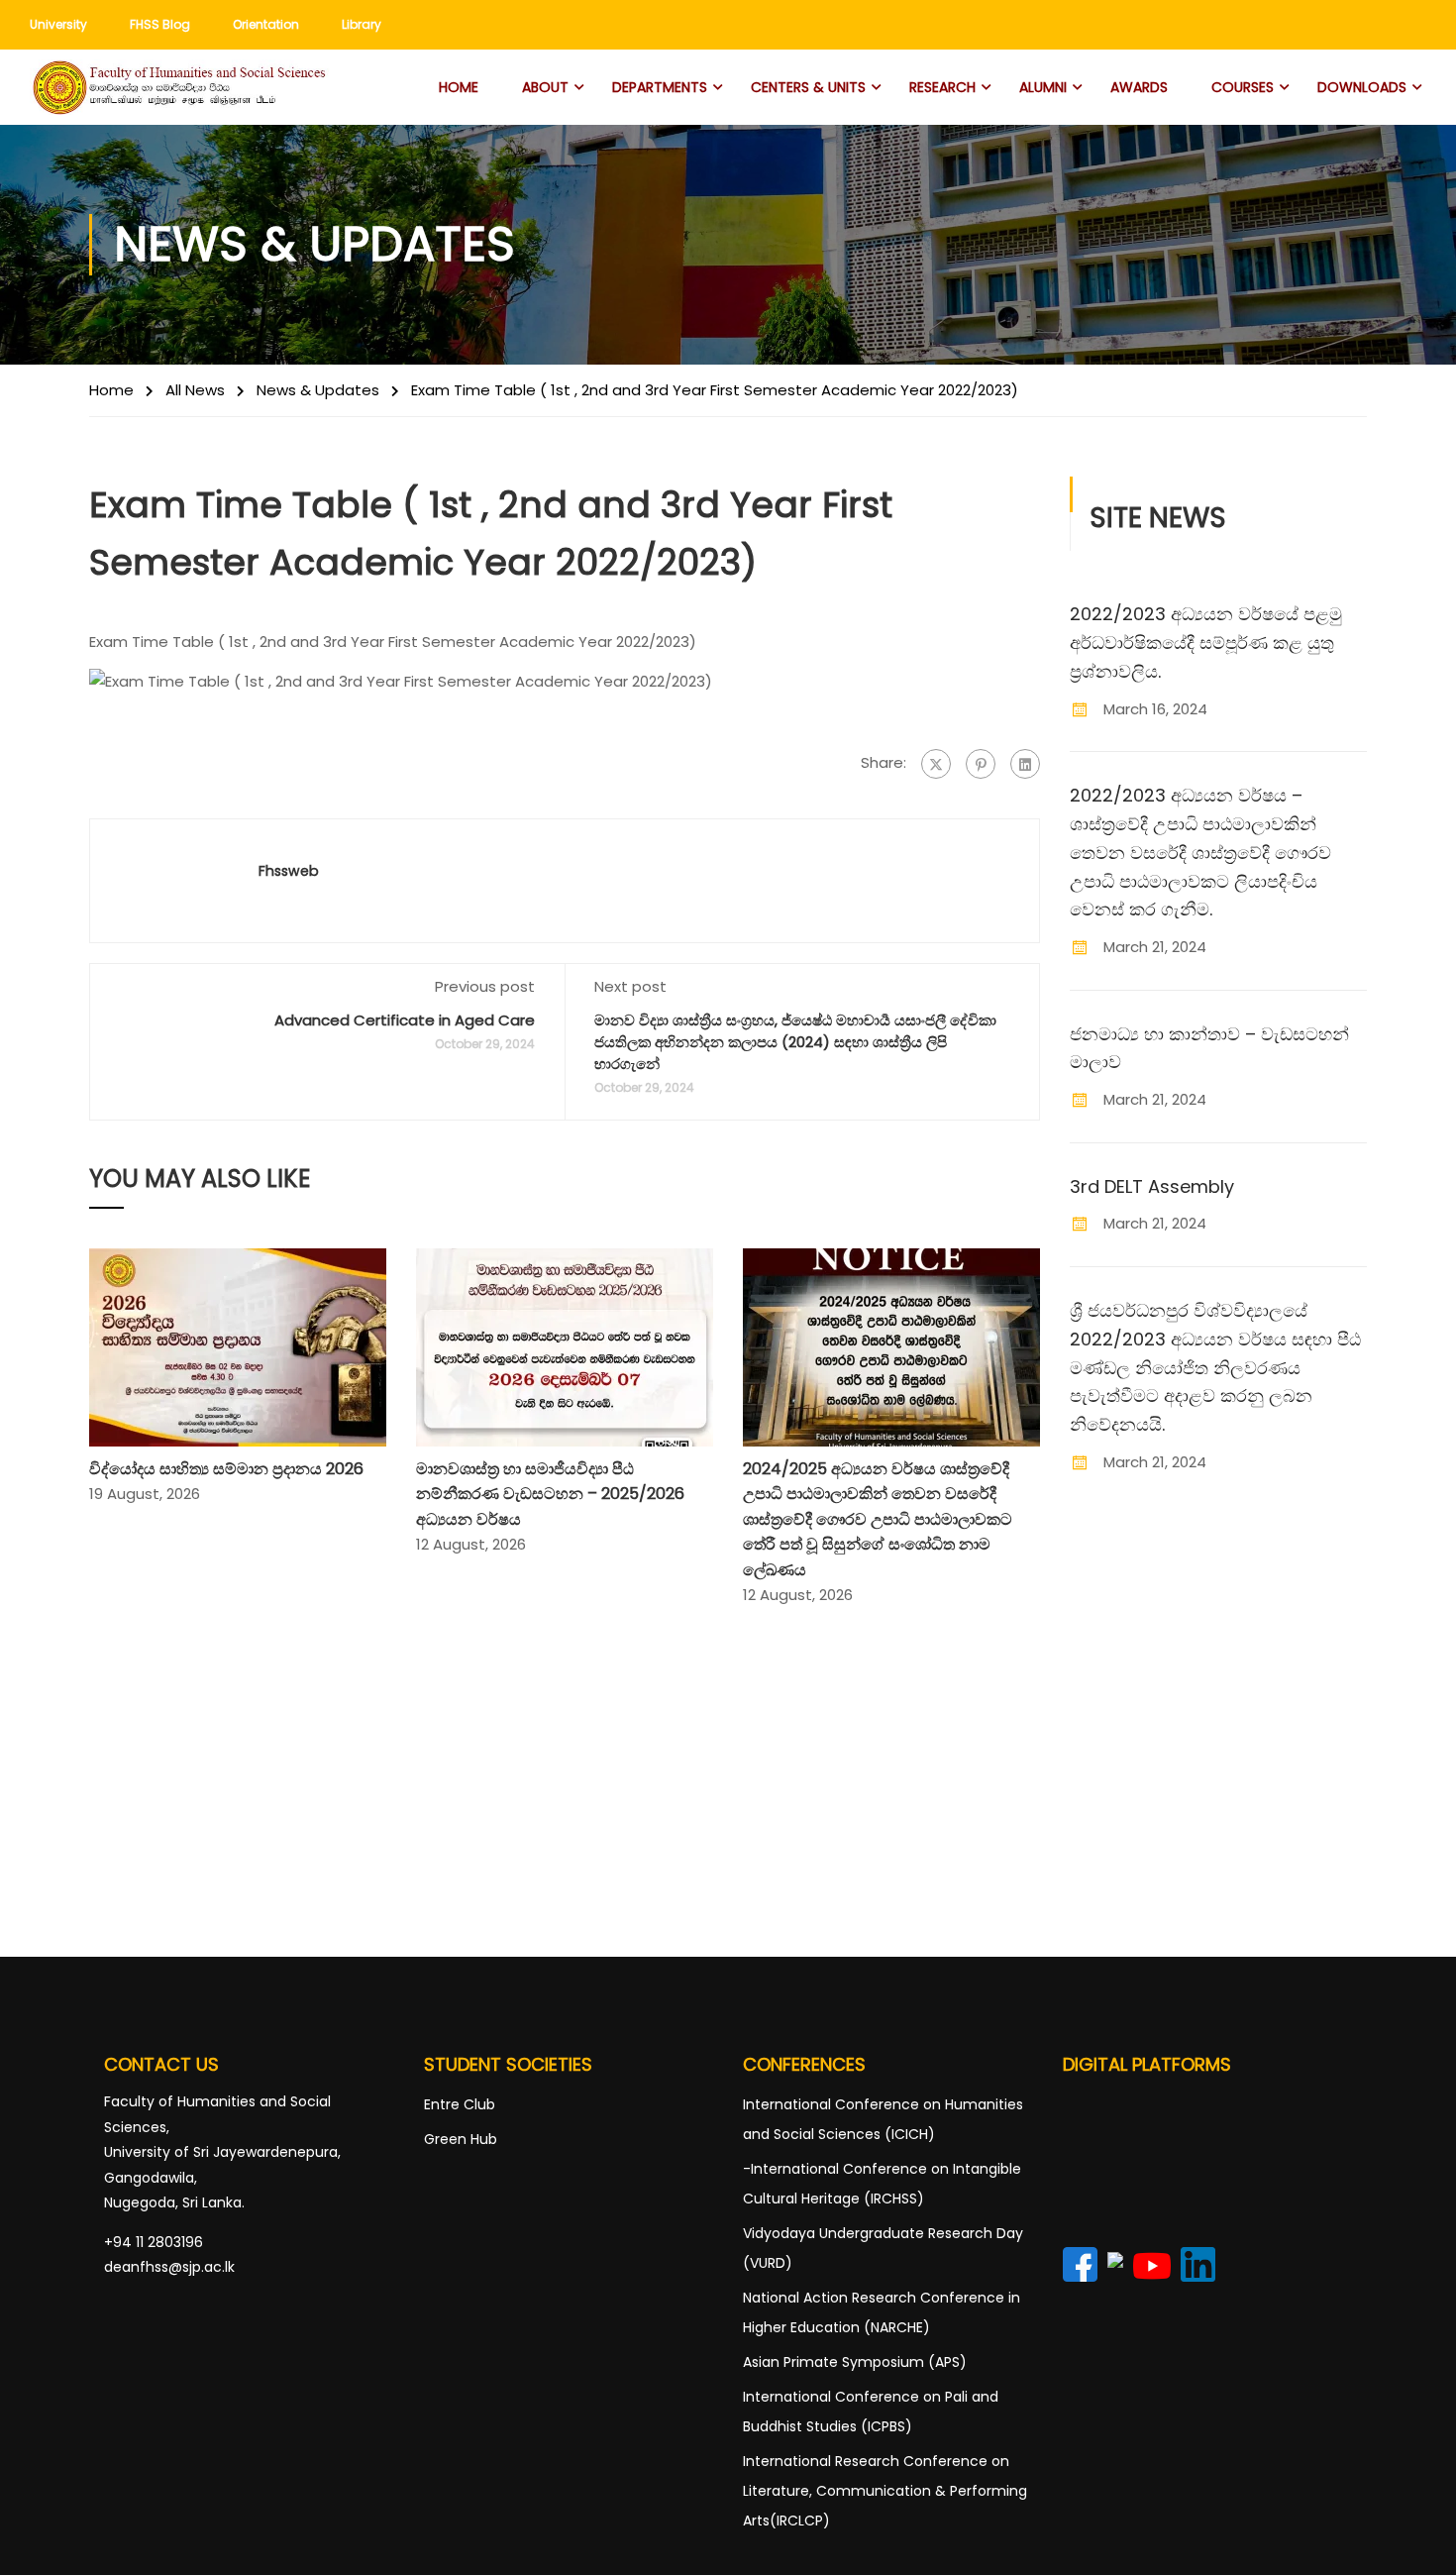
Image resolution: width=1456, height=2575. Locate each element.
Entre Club (460, 2104)
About (545, 87)
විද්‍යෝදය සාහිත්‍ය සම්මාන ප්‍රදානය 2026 (226, 1469)
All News (195, 390)
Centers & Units (808, 87)
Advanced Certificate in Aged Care (405, 1020)
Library (362, 24)
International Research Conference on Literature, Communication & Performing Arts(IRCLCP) (885, 2491)
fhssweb (289, 871)
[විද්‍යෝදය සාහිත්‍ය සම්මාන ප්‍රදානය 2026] (238, 1346)
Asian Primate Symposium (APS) (855, 2362)
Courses (1243, 87)
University (58, 24)
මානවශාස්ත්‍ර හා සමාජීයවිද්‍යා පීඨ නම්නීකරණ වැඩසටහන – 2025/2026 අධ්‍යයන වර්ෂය (550, 1494)
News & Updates (318, 390)
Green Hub (461, 2139)
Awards (1139, 87)
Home (459, 87)
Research (942, 87)
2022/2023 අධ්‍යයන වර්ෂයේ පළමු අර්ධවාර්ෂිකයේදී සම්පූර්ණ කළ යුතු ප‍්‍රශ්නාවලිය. (1206, 643)
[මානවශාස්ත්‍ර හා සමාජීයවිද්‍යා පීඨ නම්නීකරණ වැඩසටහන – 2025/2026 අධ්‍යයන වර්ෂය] (565, 1346)
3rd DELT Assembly (1152, 1186)
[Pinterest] (981, 764)
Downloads (1362, 87)
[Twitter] (936, 764)
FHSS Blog (160, 24)
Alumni (1043, 87)
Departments (660, 87)
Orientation (266, 24)
